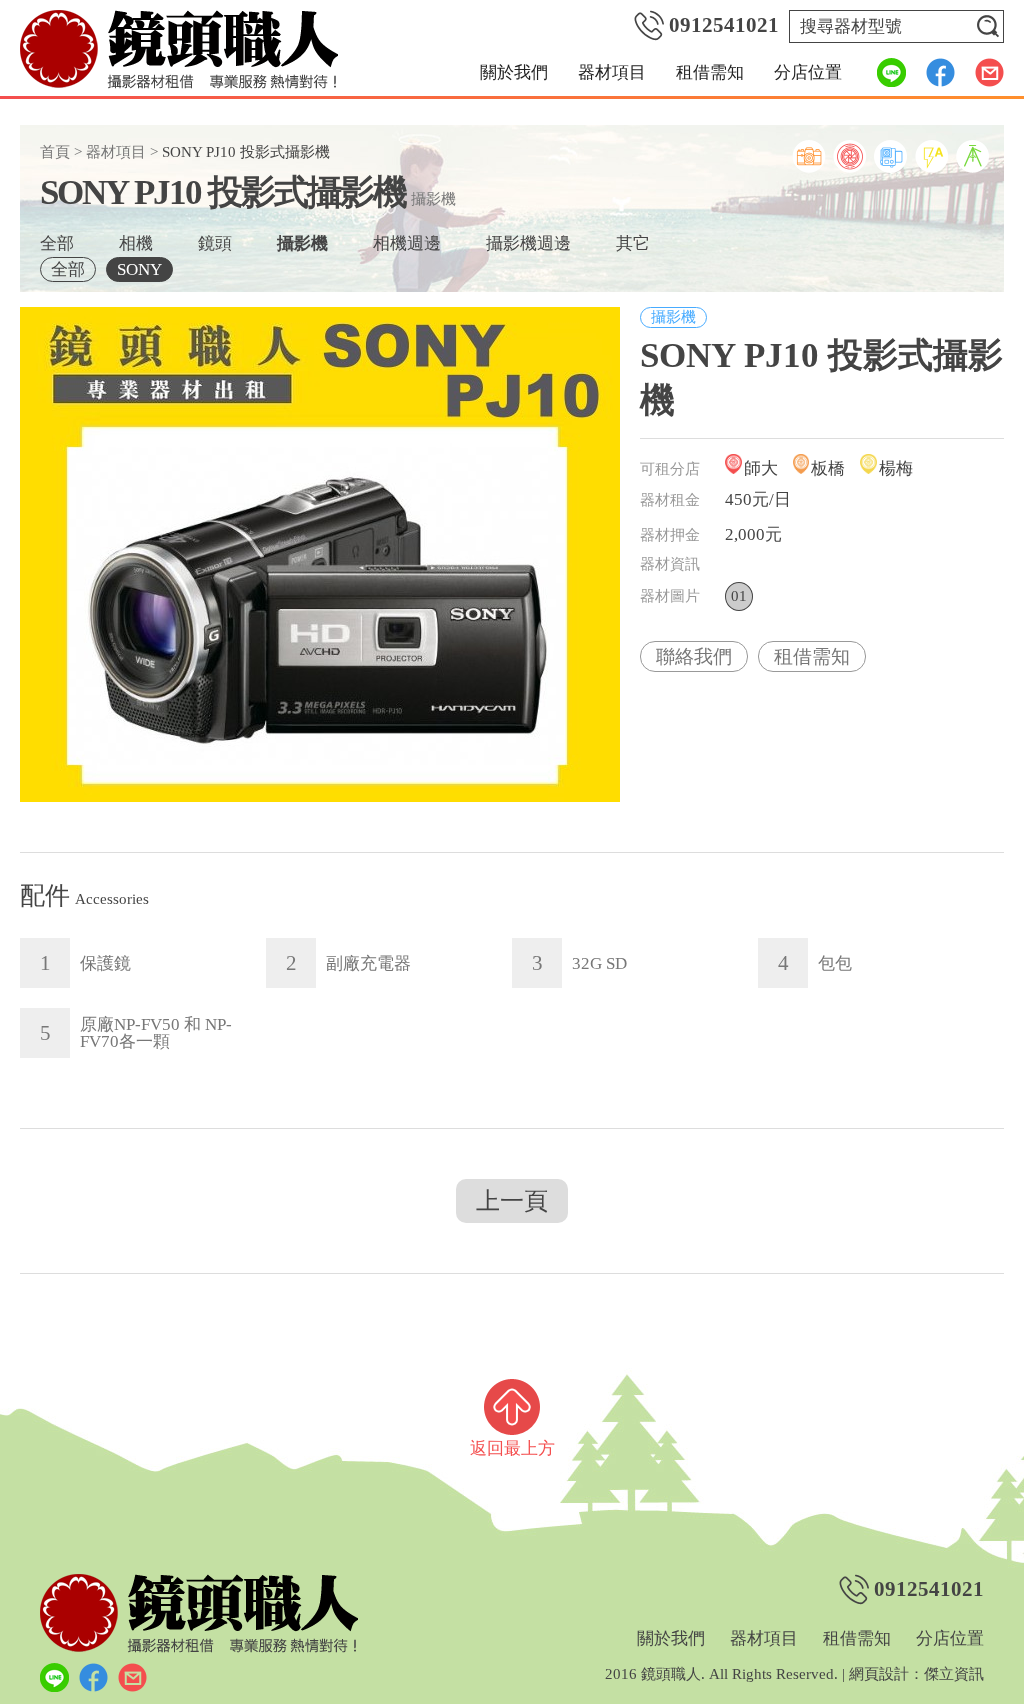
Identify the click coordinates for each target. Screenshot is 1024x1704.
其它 (633, 243)
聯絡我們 (694, 656)
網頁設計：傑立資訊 (916, 1674)
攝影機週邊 (528, 243)
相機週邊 (407, 243)
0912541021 (724, 25)
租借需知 (710, 72)
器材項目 (612, 72)
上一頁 (512, 1201)
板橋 (828, 468)
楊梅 (896, 468)
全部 (57, 243)
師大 (761, 468)
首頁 (55, 152)
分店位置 (808, 72)
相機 (136, 243)
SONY (139, 269)
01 (739, 596)
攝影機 (302, 243)
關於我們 (514, 72)
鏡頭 (215, 243)
